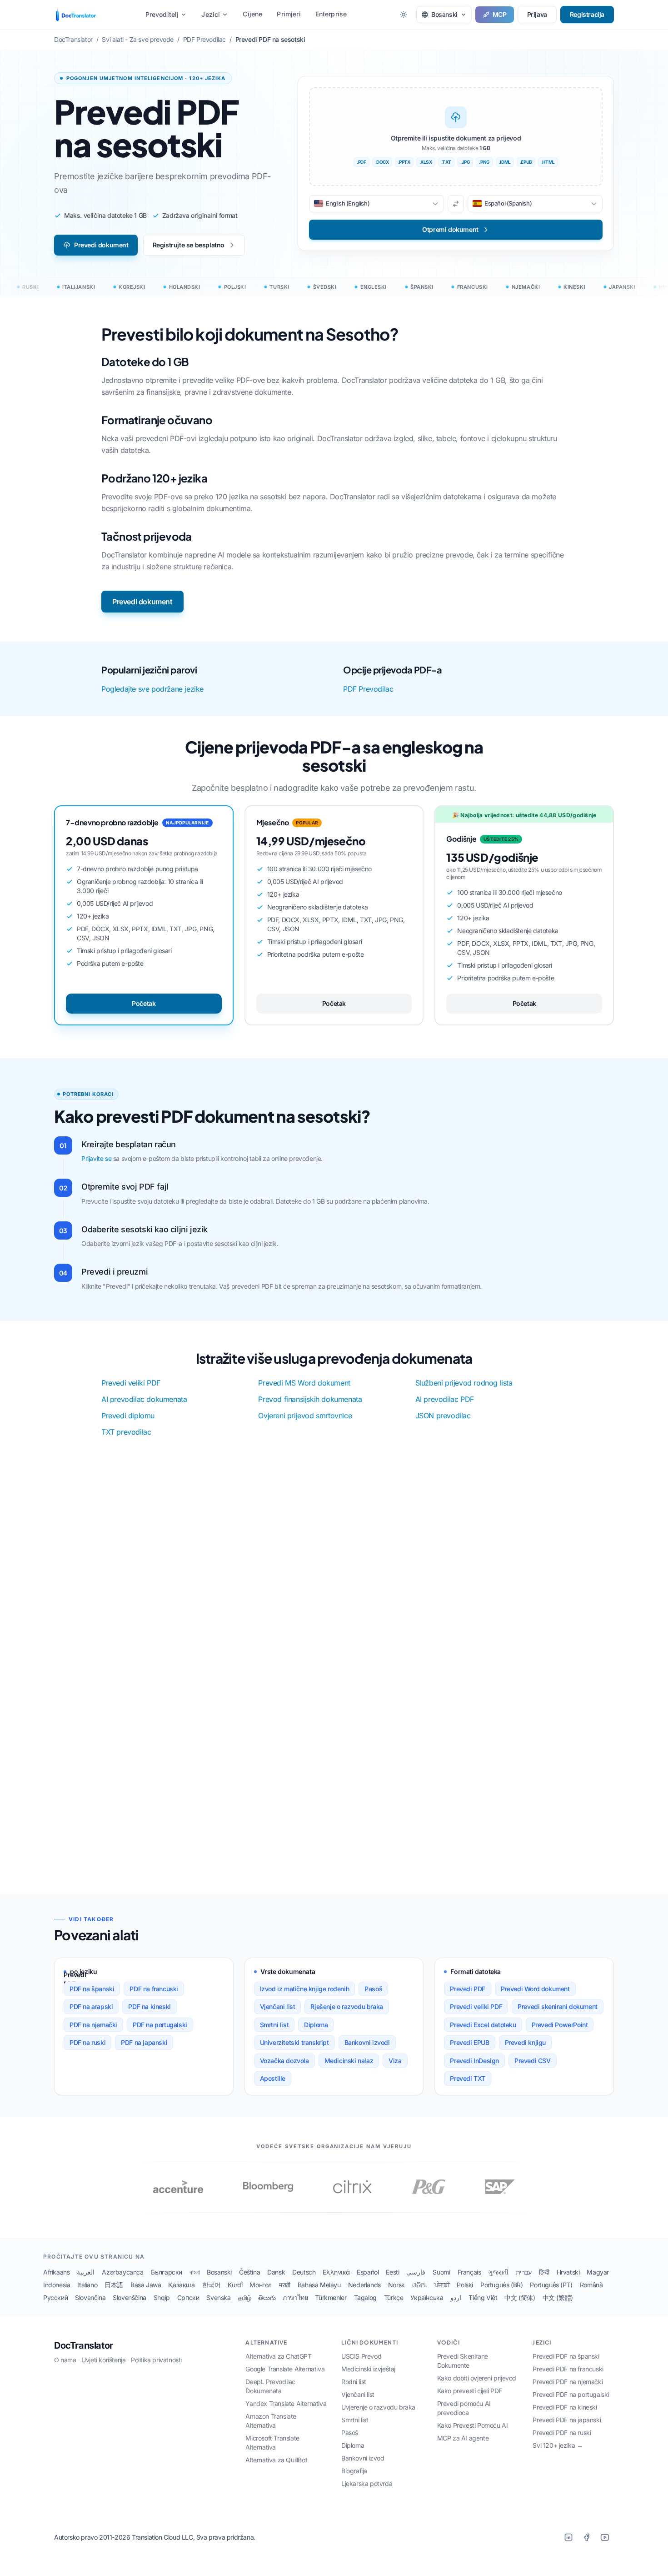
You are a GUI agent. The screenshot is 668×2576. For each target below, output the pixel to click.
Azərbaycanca (122, 2272)
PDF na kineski (149, 2006)
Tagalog (365, 2297)
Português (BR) (501, 2285)
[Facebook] (587, 2537)
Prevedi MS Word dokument (304, 1383)
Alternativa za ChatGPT (278, 2356)
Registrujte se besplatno (189, 245)
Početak (144, 1003)
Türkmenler (331, 2297)
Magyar (598, 2272)
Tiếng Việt (483, 2297)
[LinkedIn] (568, 2537)
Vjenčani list (278, 2006)
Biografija (354, 2471)
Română (591, 2285)
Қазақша (181, 2285)
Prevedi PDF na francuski (568, 2369)
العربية (86, 2272)
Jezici (211, 14)
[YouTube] (605, 2537)
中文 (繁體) (558, 2297)
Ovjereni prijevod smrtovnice (305, 1416)
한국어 (212, 2285)
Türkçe (394, 2297)
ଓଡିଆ (420, 2285)
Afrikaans (56, 2272)
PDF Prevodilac (368, 689)
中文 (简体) (520, 2297)
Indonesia (57, 2285)
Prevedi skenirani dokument (558, 2006)
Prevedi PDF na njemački (568, 2382)
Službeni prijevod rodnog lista (464, 1383)
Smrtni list (274, 2025)
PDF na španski (92, 1989)
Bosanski (219, 2272)
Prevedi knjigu (525, 2042)
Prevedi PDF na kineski (565, 2407)
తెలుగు (267, 2297)
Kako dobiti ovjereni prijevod (477, 2378)
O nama (65, 2360)
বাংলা (194, 2272)
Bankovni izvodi (367, 2042)
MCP (500, 14)
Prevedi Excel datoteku (483, 2025)
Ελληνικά (336, 2272)
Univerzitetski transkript (294, 2042)
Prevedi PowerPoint (560, 2025)
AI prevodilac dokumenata (144, 1399)
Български (167, 2272)
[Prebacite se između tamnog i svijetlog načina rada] (404, 15)
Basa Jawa (146, 2285)
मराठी (285, 2285)
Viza (395, 2061)
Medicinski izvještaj (368, 2369)
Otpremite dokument (285, 1843)
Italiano (87, 2285)
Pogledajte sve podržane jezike (152, 689)
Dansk (276, 2272)
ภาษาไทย (295, 2297)
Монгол (261, 2285)
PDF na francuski (154, 1989)
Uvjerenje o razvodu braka (378, 2407)
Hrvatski (568, 2272)
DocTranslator (84, 2345)
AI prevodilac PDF (445, 1399)
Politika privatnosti (156, 2360)
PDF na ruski (87, 2042)
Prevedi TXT (468, 2078)
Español (368, 2272)
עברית (524, 2272)
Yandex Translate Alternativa (286, 2403)
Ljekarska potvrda (367, 2483)
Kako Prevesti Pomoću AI (473, 2425)
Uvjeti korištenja (103, 2360)
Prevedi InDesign (474, 2061)
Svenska (218, 2297)
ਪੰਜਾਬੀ (442, 2285)
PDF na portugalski (160, 2025)
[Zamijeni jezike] (456, 204)
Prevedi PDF (468, 1989)
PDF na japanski (144, 2042)
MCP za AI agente (463, 2438)
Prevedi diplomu (128, 1416)
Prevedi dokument (101, 245)
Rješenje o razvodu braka (346, 2006)
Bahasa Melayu (319, 2285)
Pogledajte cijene (389, 1843)
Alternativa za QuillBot (276, 2460)
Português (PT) (551, 2285)
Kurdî (235, 2285)
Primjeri (289, 14)
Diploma (316, 2025)
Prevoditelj (162, 14)
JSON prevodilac (443, 1416)
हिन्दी (544, 2272)
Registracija (587, 14)
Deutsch (304, 2272)
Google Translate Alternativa (285, 2369)
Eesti (392, 2272)
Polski (465, 2285)
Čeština (249, 2272)
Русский (55, 2297)
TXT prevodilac (126, 1432)
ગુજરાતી (498, 2272)
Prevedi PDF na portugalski (571, 2394)
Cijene (252, 14)
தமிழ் (245, 2297)
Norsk (396, 2285)
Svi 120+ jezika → (558, 2445)
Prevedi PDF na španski (566, 2356)
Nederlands (364, 2285)
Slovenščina (130, 2297)
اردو (456, 2297)
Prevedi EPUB (469, 2042)
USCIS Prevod (361, 2356)
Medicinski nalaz (349, 2061)
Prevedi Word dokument (535, 1989)
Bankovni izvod (363, 2458)
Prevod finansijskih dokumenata (310, 1399)
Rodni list (354, 2382)
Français (469, 2272)
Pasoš (373, 1989)
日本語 (114, 2285)
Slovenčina (90, 2297)
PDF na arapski (91, 2006)
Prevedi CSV (533, 2061)
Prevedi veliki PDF (131, 1383)
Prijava (537, 14)
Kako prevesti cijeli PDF (470, 2391)
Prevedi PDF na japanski (567, 2420)
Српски (188, 2297)
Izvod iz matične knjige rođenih (305, 1989)
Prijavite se (96, 1158)
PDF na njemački (93, 2025)
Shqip (162, 2297)
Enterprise (331, 14)
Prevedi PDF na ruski (562, 2433)
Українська (427, 2297)
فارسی (416, 2272)
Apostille (273, 2078)
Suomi (441, 2272)
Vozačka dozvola (284, 2061)
